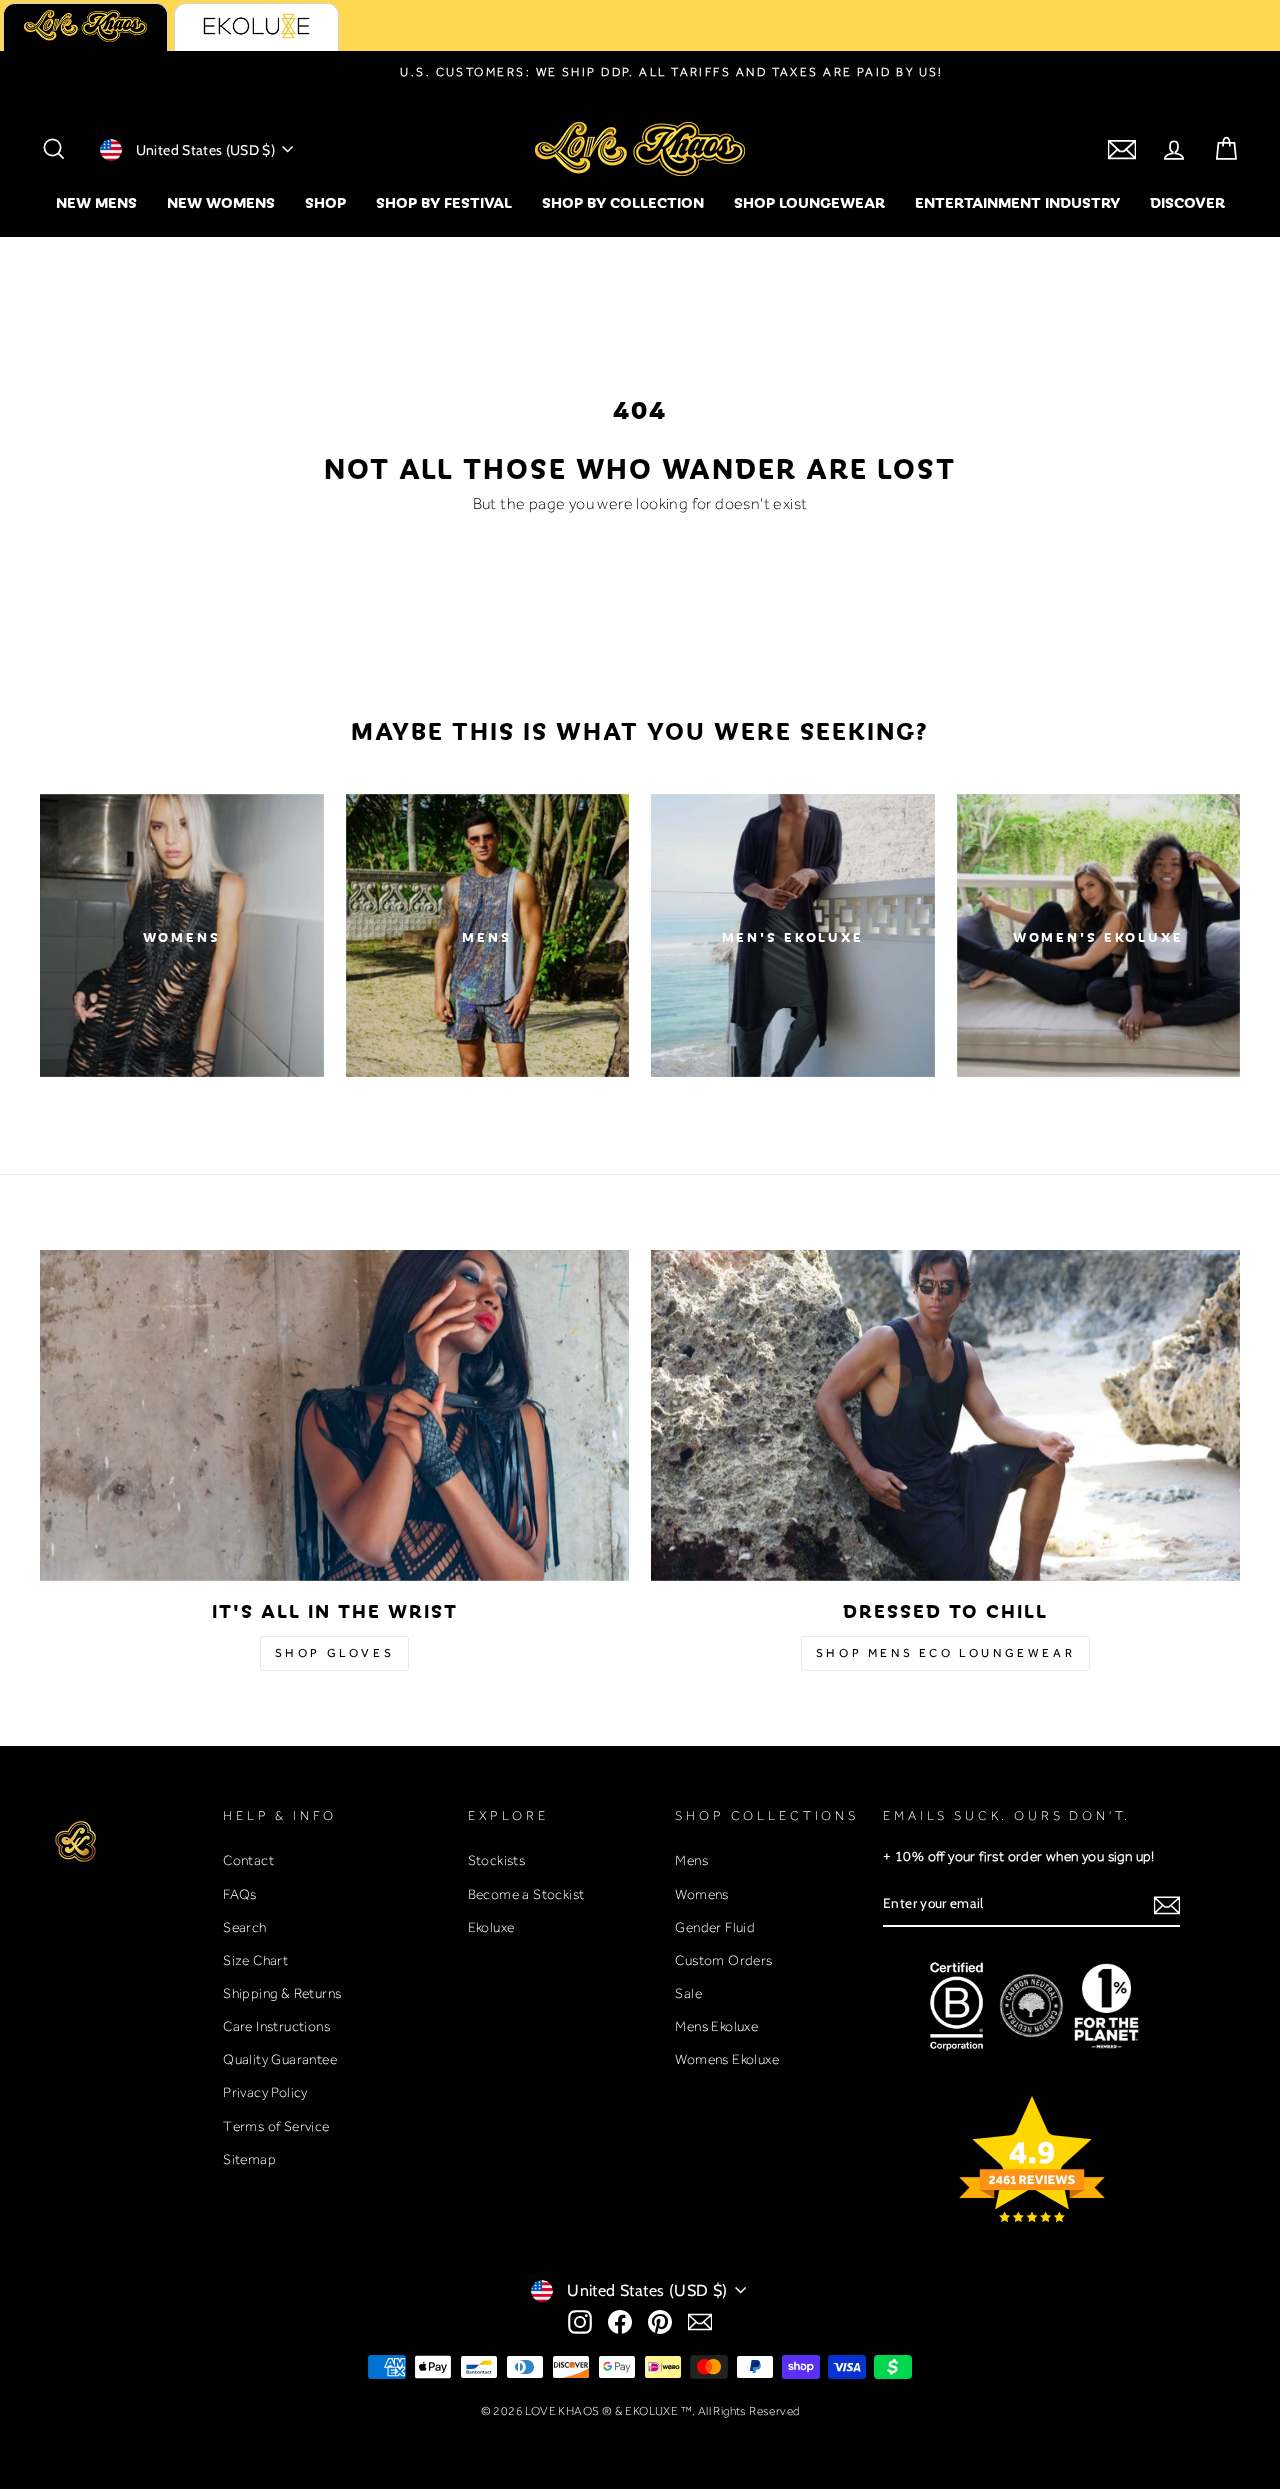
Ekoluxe (491, 1927)
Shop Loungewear (809, 201)
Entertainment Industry (1017, 201)
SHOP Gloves (335, 1653)
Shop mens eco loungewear (945, 1653)
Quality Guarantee (280, 2059)
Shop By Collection (623, 201)
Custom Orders (723, 1960)
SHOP (325, 201)
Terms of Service (276, 2126)
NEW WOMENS (221, 201)
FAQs (240, 1894)
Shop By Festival (444, 201)
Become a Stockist (526, 1894)
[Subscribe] (1167, 1904)
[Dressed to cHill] (945, 1415)
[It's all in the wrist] (334, 1415)
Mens (691, 1860)
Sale (688, 1993)
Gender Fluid (715, 1927)
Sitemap (249, 2159)
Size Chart (255, 1960)
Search (244, 1927)
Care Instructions (276, 2026)
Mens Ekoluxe (716, 2026)
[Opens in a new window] (580, 2322)
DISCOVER (1187, 201)
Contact (248, 1860)
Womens (701, 1894)
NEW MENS (96, 201)
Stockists (497, 1860)
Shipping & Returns (282, 1993)
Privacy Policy (265, 2092)
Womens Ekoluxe (727, 2059)
